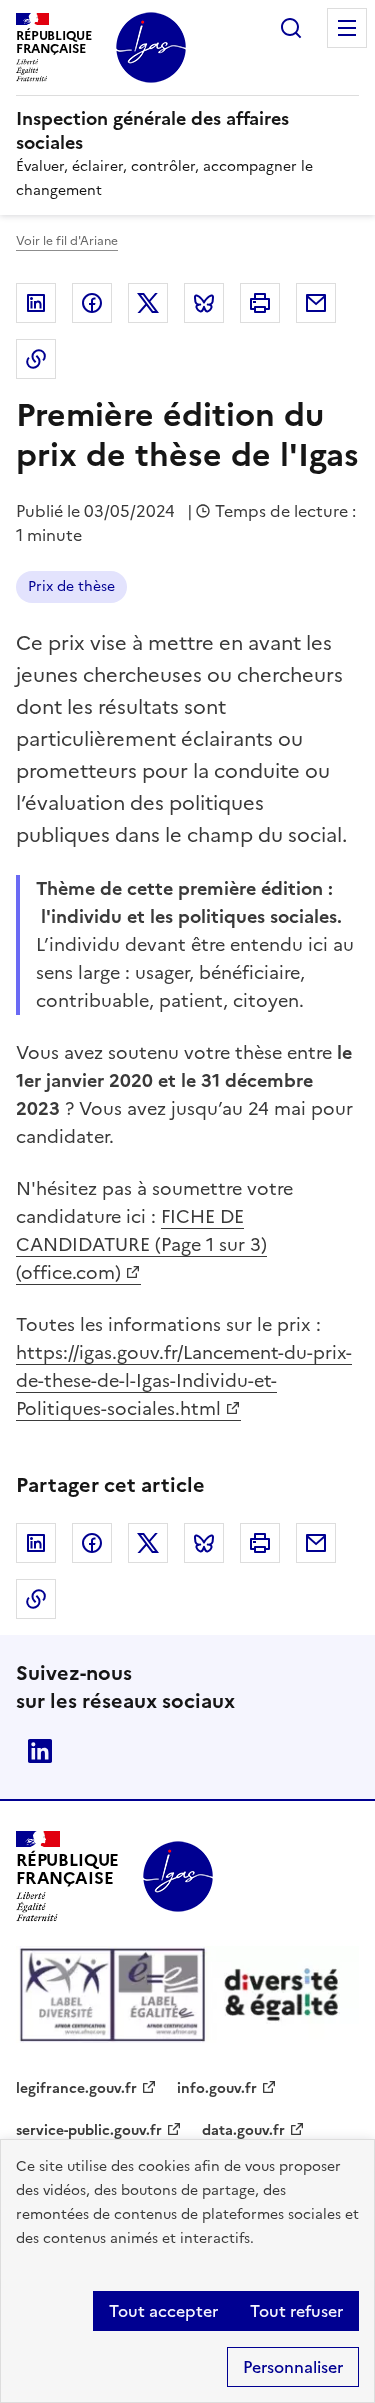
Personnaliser (293, 2367)
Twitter (148, 303)
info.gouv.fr (217, 2088)
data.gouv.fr (243, 2130)
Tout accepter (163, 2311)
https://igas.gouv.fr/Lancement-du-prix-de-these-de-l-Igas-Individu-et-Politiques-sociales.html (184, 1380)
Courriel (316, 303)
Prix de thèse (71, 586)
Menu (347, 28)
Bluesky (204, 303)
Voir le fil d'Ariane (67, 241)
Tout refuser (296, 2311)
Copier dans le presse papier (36, 359)
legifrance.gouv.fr (76, 2088)
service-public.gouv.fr (89, 2130)
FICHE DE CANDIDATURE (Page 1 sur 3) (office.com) (141, 1244)
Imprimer (260, 303)
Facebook (92, 303)
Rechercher (291, 28)
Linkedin (36, 303)
